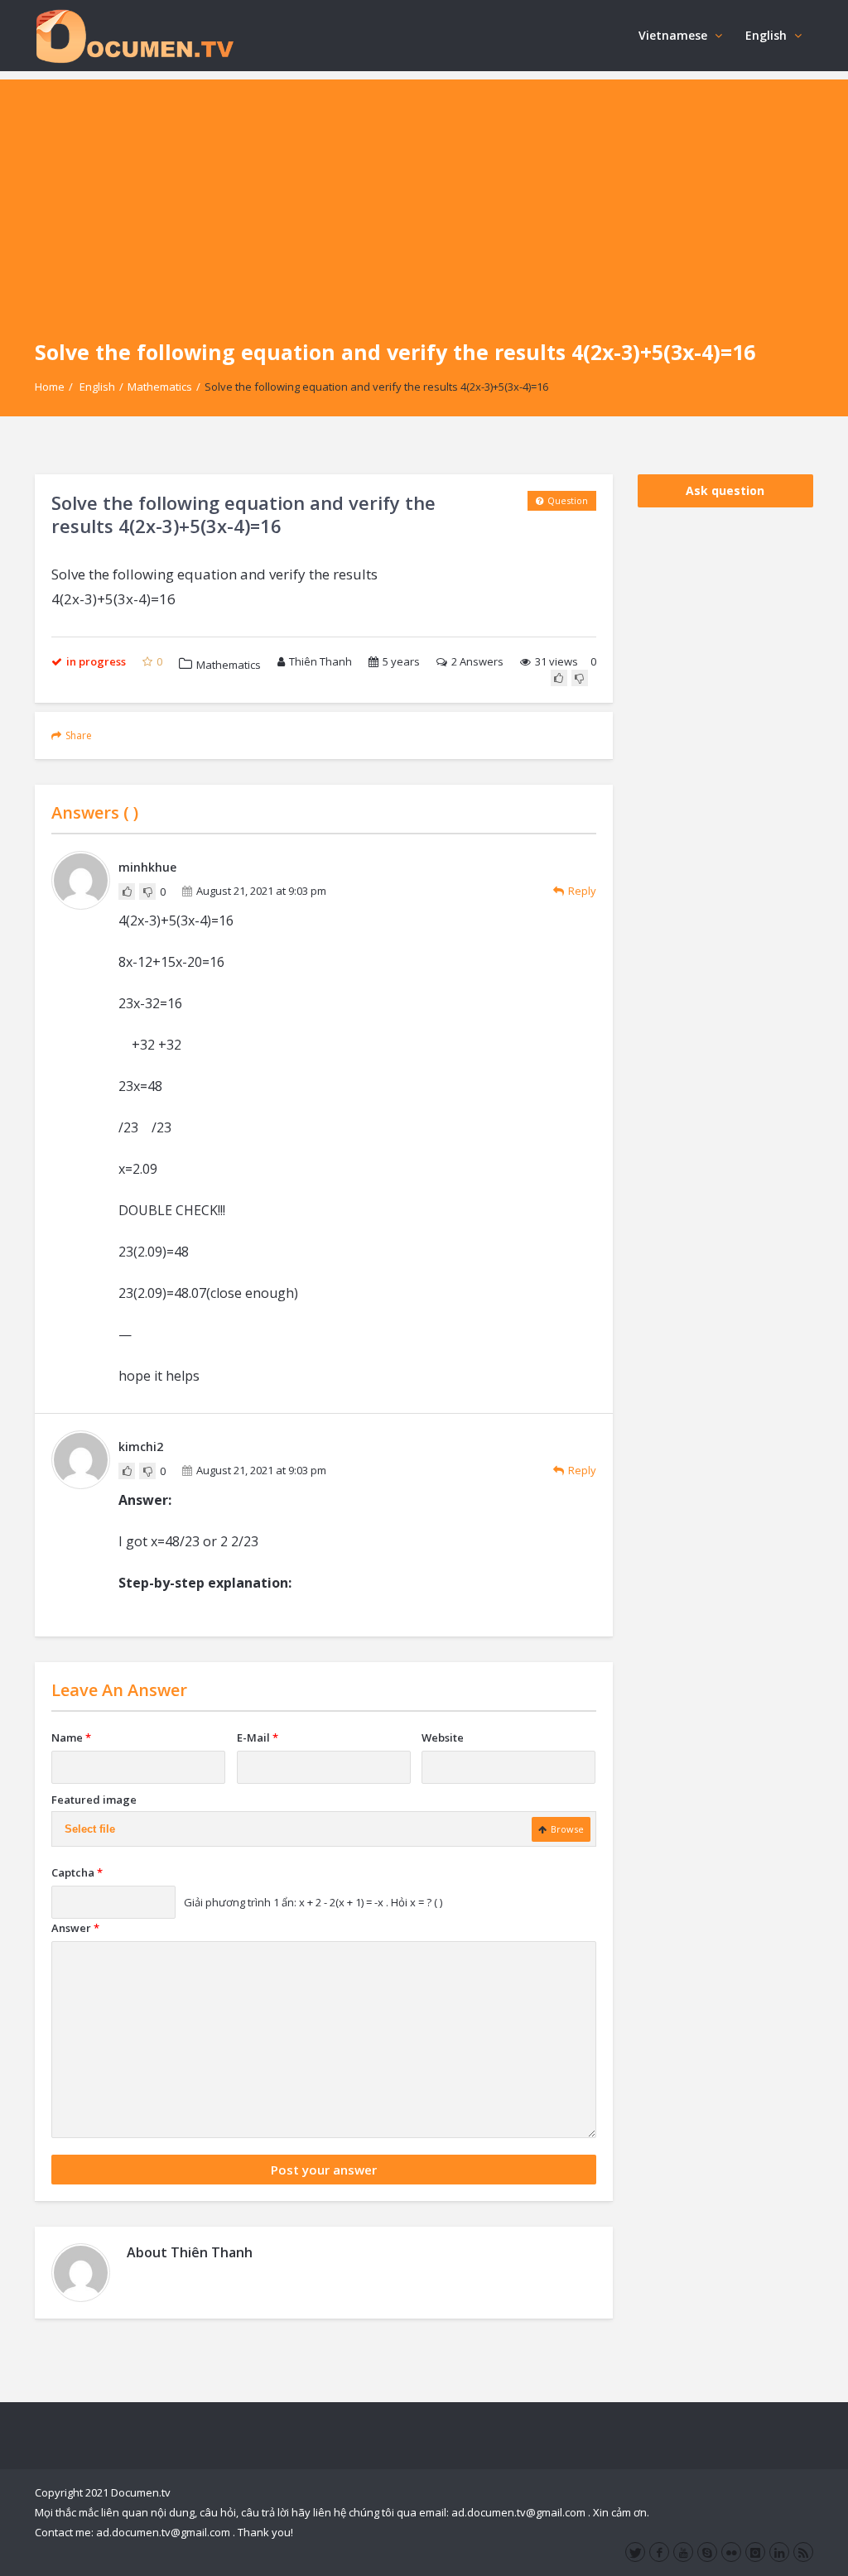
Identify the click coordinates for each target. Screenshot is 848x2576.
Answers (477, 661)
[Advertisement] (424, 195)
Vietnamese (673, 35)
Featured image (94, 1800)
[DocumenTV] (134, 35)
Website (443, 1737)
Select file (90, 1829)
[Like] (559, 678)
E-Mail (258, 1737)
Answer (75, 1928)
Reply (582, 891)
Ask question (725, 490)
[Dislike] (580, 678)
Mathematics (160, 387)
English (766, 35)
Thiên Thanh (320, 661)
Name (71, 1737)
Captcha (77, 1872)
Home (50, 387)
